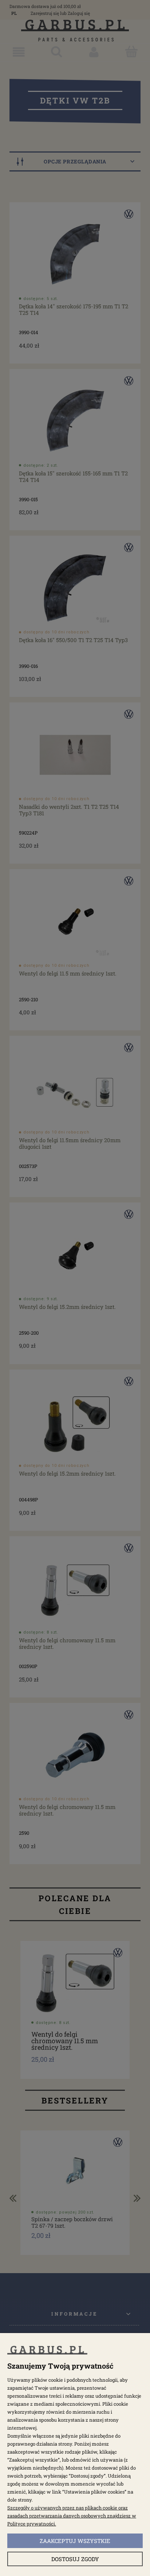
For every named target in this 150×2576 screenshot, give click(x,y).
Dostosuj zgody (75, 2559)
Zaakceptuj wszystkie (75, 2541)
